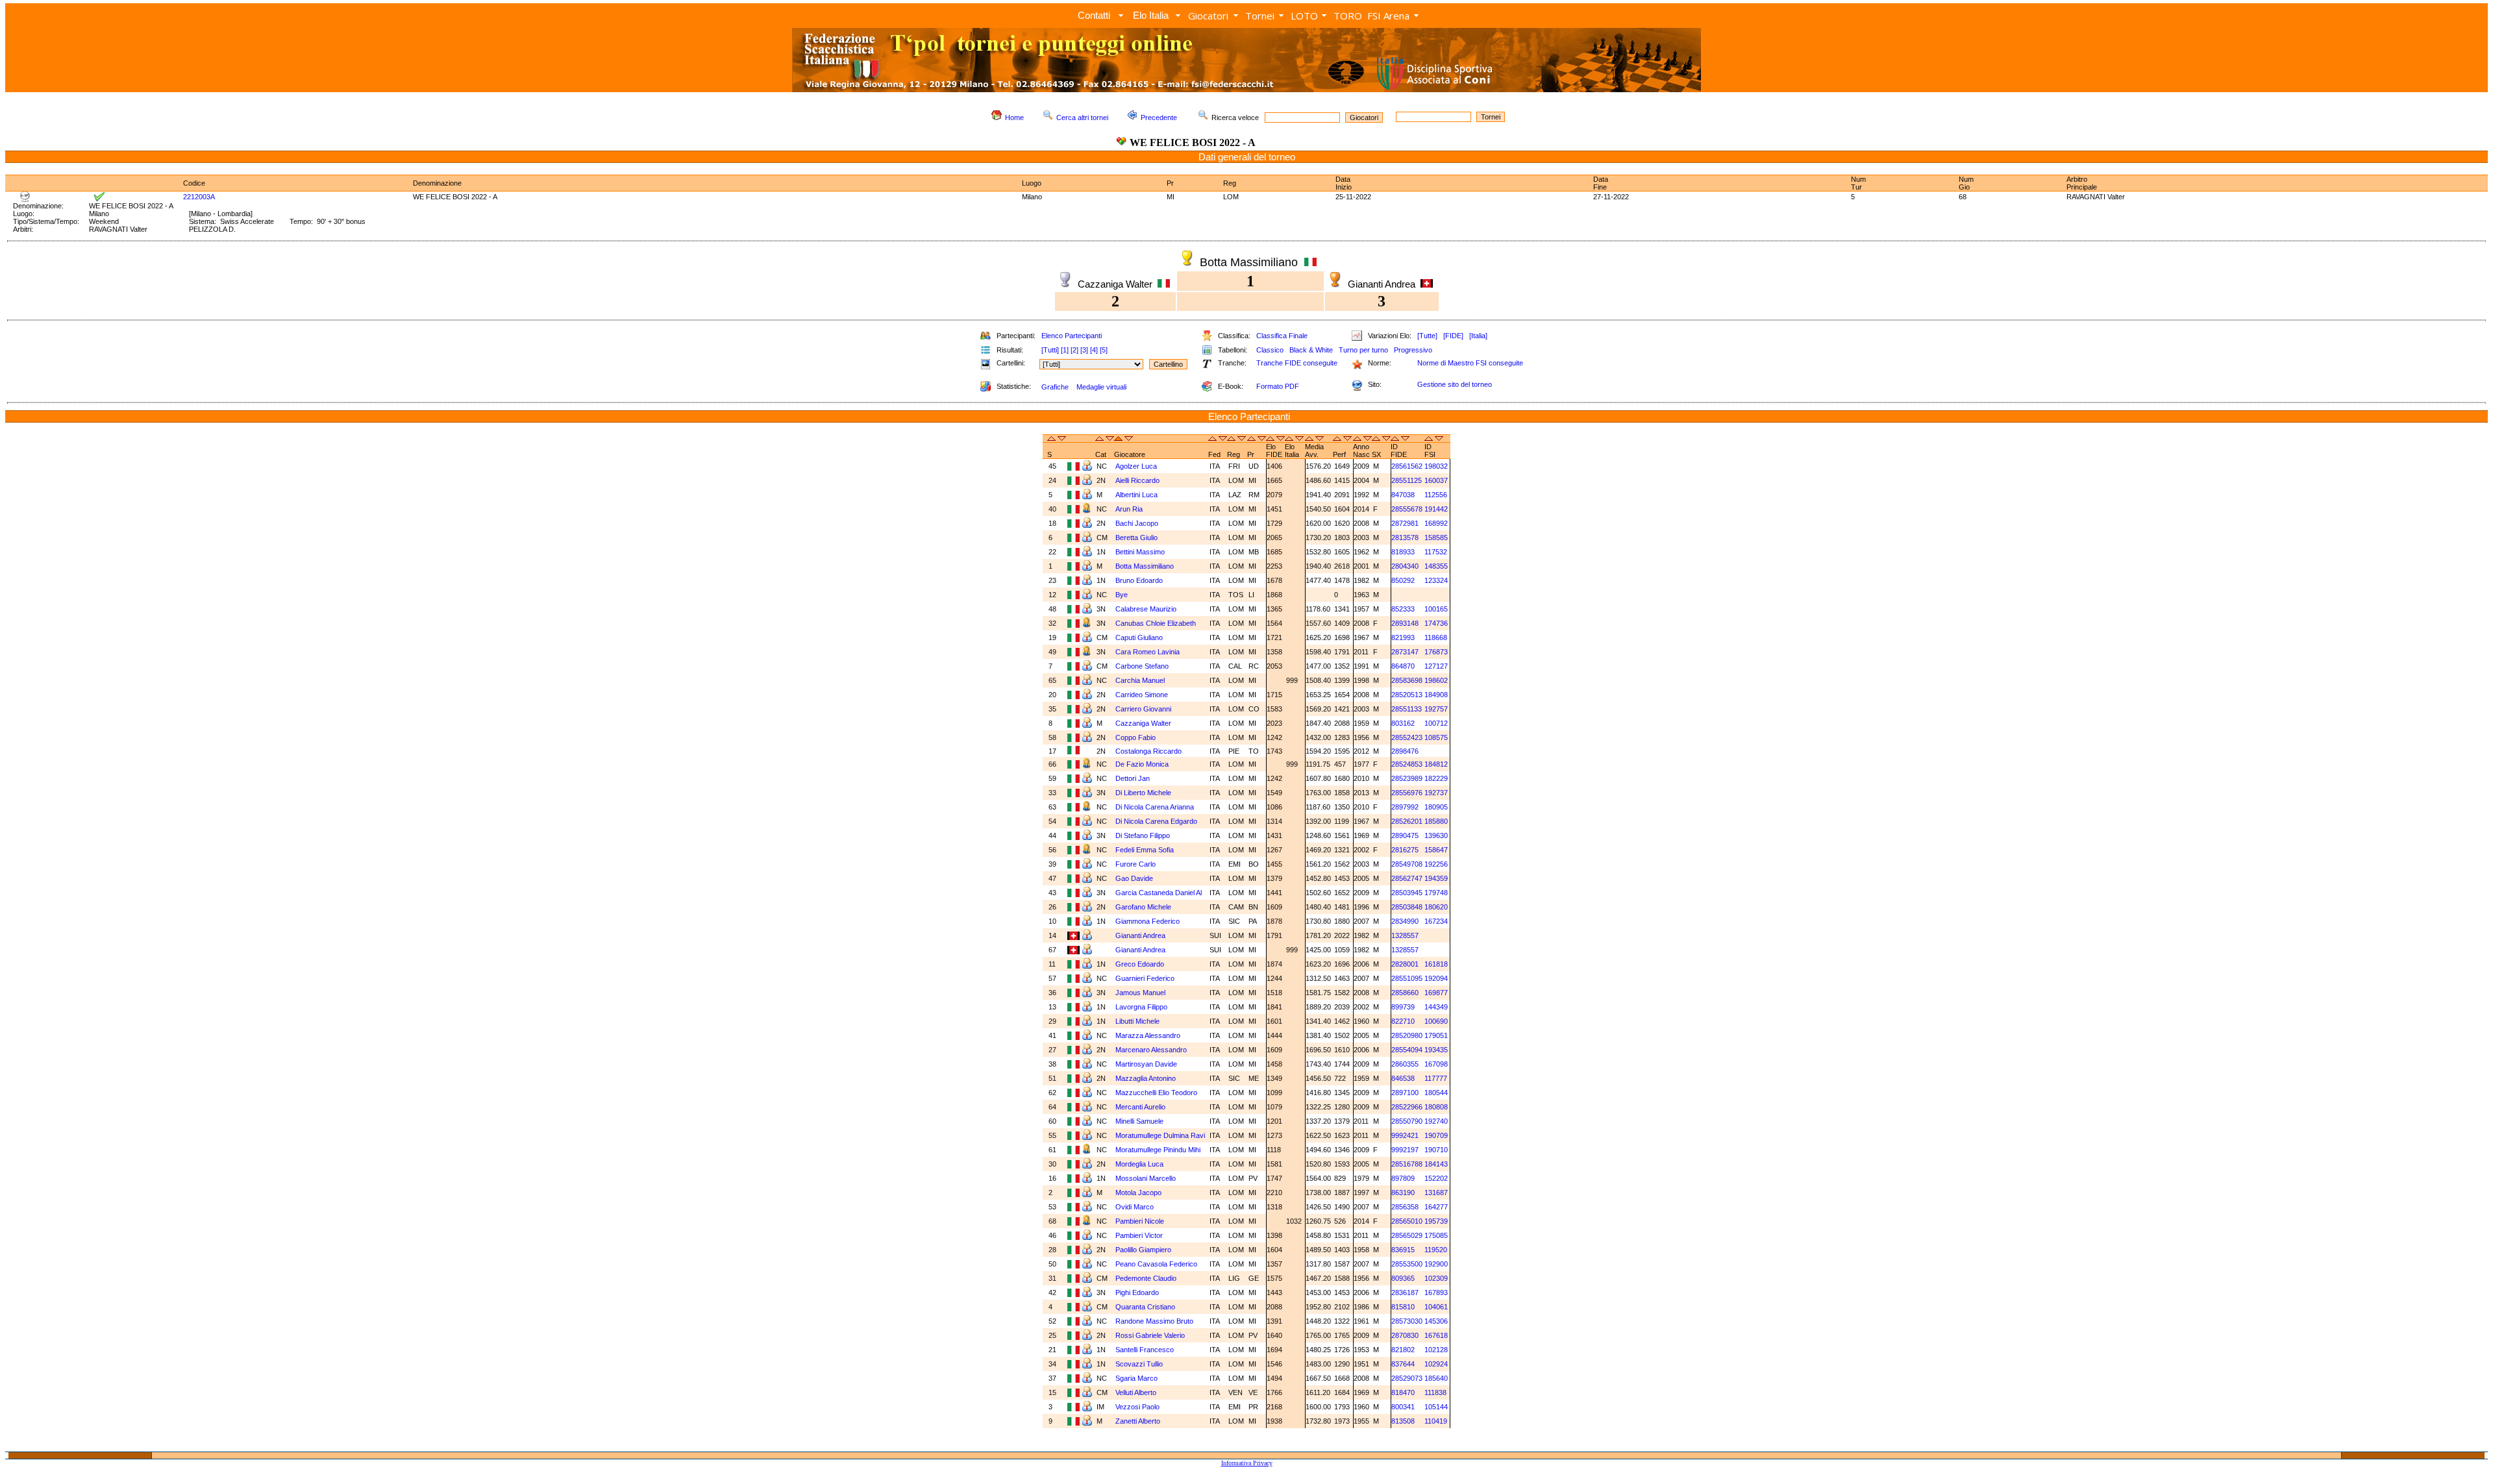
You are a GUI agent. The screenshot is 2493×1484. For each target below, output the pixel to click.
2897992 (1405, 807)
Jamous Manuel (1140, 993)
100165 (1436, 609)
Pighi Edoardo (1137, 1292)
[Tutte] (1427, 336)
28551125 (1407, 480)
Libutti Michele (1137, 1021)
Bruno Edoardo (1139, 580)
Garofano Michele (1143, 907)
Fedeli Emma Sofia (1145, 850)
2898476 (1405, 751)
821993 (1403, 637)
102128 (1436, 1350)
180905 (1436, 807)
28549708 (1407, 864)
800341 (1403, 1407)
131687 (1436, 1193)
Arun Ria (1129, 509)
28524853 (1407, 764)
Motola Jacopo (1138, 1193)
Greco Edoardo (1140, 964)
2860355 (1405, 1064)
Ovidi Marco (1135, 1207)
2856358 (1405, 1207)
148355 (1436, 566)
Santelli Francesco (1145, 1350)
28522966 (1407, 1107)
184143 (1436, 1164)
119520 (1436, 1250)
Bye (1122, 595)
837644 (1403, 1364)
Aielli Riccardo (1137, 480)
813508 (1403, 1421)
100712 (1436, 723)
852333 (1403, 609)
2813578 (1405, 538)
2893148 (1405, 623)
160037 (1436, 480)
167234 (1436, 921)
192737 (1436, 793)
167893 (1436, 1292)
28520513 (1407, 695)
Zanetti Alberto (1138, 1421)
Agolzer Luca (1136, 466)
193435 (1436, 1050)
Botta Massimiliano (1145, 566)
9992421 (1405, 1135)
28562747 (1407, 878)
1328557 (1405, 935)
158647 (1436, 850)
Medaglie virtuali (1101, 387)
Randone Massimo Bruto (1154, 1321)
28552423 (1407, 737)
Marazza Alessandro (1148, 1035)
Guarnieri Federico (1145, 978)
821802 (1403, 1350)
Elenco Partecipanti (1072, 336)
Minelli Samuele (1139, 1121)
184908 (1436, 695)
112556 (1436, 495)
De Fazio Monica (1142, 764)
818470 (1403, 1392)
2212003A (199, 197)
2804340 (1405, 566)
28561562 (1407, 466)
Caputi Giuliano (1139, 637)
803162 (1403, 723)
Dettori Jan (1133, 778)
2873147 (1405, 652)
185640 (1436, 1378)
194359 (1436, 878)
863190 (1403, 1193)
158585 (1436, 538)
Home (1014, 117)
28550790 (1407, 1121)
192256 (1436, 864)
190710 (1436, 1150)
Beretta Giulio (1136, 538)
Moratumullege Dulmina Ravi (1160, 1135)
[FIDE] (1453, 336)
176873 (1436, 652)
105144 (1436, 1407)
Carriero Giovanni (1143, 709)
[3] (1084, 350)
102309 (1436, 1278)
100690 (1436, 1021)
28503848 (1407, 907)
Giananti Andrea (1140, 935)
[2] (1074, 350)
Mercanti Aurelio (1140, 1107)
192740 (1436, 1121)
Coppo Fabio (1135, 737)
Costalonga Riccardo (1148, 751)
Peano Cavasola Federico (1156, 1264)
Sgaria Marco (1136, 1378)
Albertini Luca (1136, 495)
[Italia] (1478, 336)
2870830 (1405, 1335)
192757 (1436, 709)
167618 (1436, 1335)
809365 (1403, 1278)
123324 (1436, 580)
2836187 (1405, 1292)
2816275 (1405, 850)
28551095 (1407, 978)
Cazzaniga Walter (1143, 723)
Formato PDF (1278, 386)
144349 (1436, 1007)
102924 (1436, 1364)
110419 (1436, 1421)
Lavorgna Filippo (1141, 1007)
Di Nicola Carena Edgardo (1156, 821)
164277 (1436, 1207)
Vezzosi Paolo (1137, 1407)
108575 (1436, 737)
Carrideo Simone (1142, 695)
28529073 (1407, 1378)
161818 (1436, 964)
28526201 (1407, 821)
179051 (1436, 1035)
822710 (1403, 1021)
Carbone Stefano (1142, 666)
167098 (1436, 1064)
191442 (1436, 509)
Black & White (1311, 350)
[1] (1065, 350)
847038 (1403, 495)
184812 (1436, 764)
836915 (1403, 1250)
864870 (1403, 666)
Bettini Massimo (1140, 552)
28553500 (1407, 1264)
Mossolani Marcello (1146, 1178)
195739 (1436, 1221)
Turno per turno (1363, 350)
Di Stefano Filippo (1143, 835)
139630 (1436, 835)
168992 (1436, 523)
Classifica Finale (1282, 336)
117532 (1436, 552)
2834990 (1405, 921)
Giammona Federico (1147, 921)
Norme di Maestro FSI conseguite (1470, 363)
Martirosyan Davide (1146, 1064)
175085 (1436, 1235)
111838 (1435, 1392)
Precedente (1159, 117)
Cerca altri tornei (1082, 117)
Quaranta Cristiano (1145, 1307)
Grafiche (1055, 387)
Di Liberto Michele (1143, 793)
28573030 (1407, 1321)
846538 (1403, 1078)
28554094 (1407, 1050)
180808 (1436, 1107)
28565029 (1407, 1235)
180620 (1436, 907)
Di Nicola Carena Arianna (1155, 807)
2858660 (1405, 993)
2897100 (1405, 1093)
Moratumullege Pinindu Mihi (1158, 1150)
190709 (1436, 1135)
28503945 (1407, 893)
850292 (1403, 580)
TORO (1348, 16)
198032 (1436, 466)
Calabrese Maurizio (1146, 609)
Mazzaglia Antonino (1146, 1078)
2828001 (1405, 964)
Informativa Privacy (1247, 1463)
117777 (1436, 1078)
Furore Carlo (1135, 864)
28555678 (1407, 509)
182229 (1436, 778)
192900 (1436, 1264)
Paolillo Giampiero (1143, 1250)
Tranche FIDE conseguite (1297, 363)
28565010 (1407, 1221)
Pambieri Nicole (1140, 1221)
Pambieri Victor (1139, 1235)
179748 (1436, 893)
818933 (1403, 552)
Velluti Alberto (1136, 1392)
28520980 (1407, 1035)
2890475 (1405, 835)
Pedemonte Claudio (1146, 1278)
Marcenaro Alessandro (1151, 1050)
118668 (1436, 637)
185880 (1436, 821)
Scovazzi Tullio (1139, 1364)
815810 (1403, 1307)
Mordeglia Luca (1139, 1164)
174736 (1436, 623)
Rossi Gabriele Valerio (1150, 1335)
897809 (1403, 1178)
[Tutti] (1050, 350)
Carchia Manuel (1140, 680)
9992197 (1405, 1150)
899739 (1403, 1007)
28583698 (1407, 680)
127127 (1436, 666)
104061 (1436, 1307)
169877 (1436, 993)
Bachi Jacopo (1137, 523)
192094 (1436, 978)
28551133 (1407, 709)
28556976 (1407, 793)
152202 (1436, 1178)
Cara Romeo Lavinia (1147, 652)
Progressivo (1413, 350)
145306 (1436, 1321)
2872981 (1405, 523)
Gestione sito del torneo (1455, 384)
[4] (1094, 350)
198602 (1436, 680)
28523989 (1407, 778)
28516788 (1407, 1164)
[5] (1104, 350)
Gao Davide (1134, 878)
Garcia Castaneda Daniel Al (1159, 893)
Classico (1270, 350)
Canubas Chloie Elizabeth (1156, 623)
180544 (1436, 1093)
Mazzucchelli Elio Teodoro (1156, 1093)
